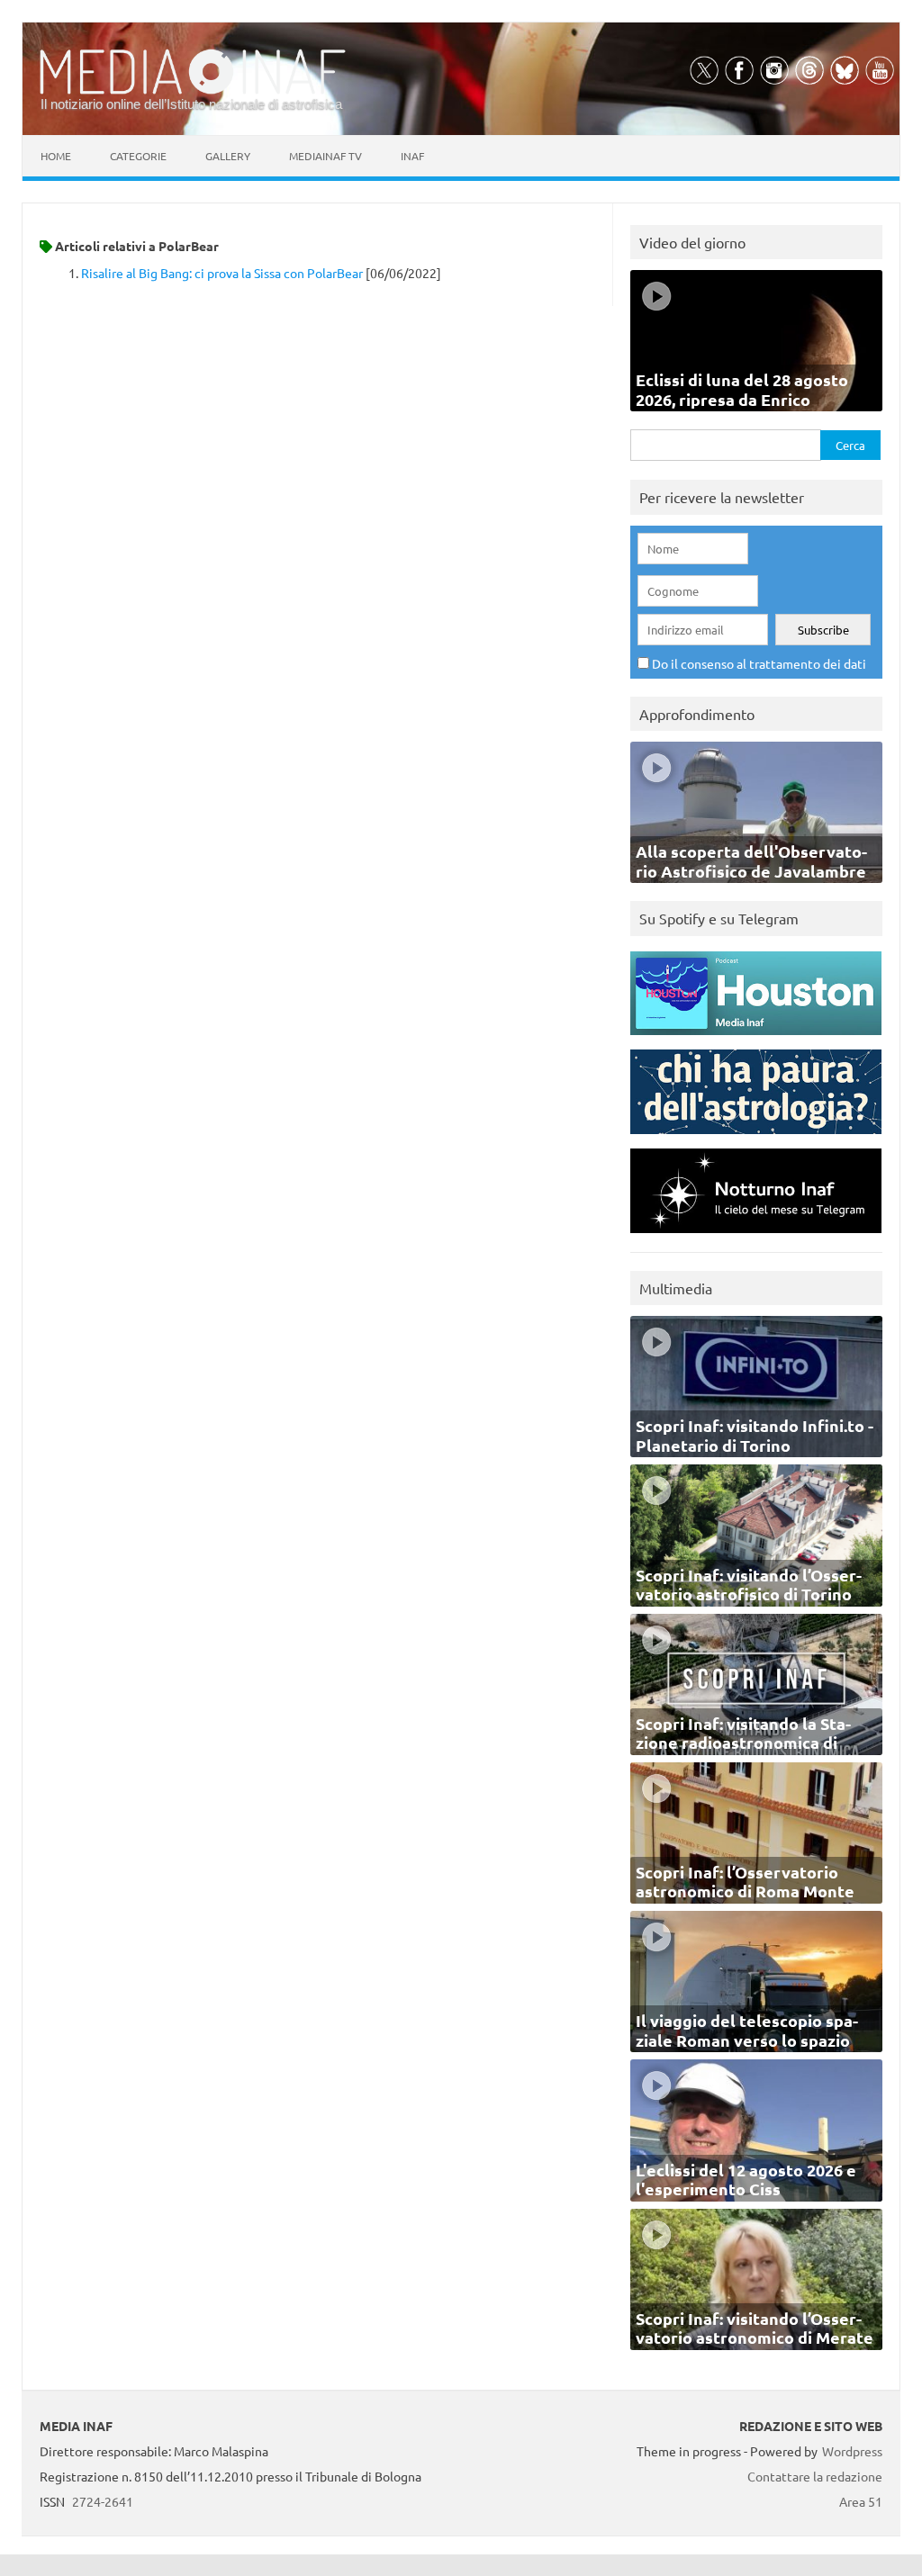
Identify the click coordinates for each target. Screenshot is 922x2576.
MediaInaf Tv (325, 156)
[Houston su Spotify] (756, 1039)
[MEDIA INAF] (193, 91)
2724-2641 (103, 2501)
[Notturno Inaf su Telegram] (756, 1237)
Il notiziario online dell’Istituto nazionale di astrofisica (191, 104)
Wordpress (852, 2451)
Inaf (412, 156)
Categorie (138, 156)
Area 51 (861, 2501)
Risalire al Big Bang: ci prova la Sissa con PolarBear (222, 273)
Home (56, 156)
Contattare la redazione (815, 2476)
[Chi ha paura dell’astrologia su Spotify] (756, 1138)
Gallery (228, 156)
